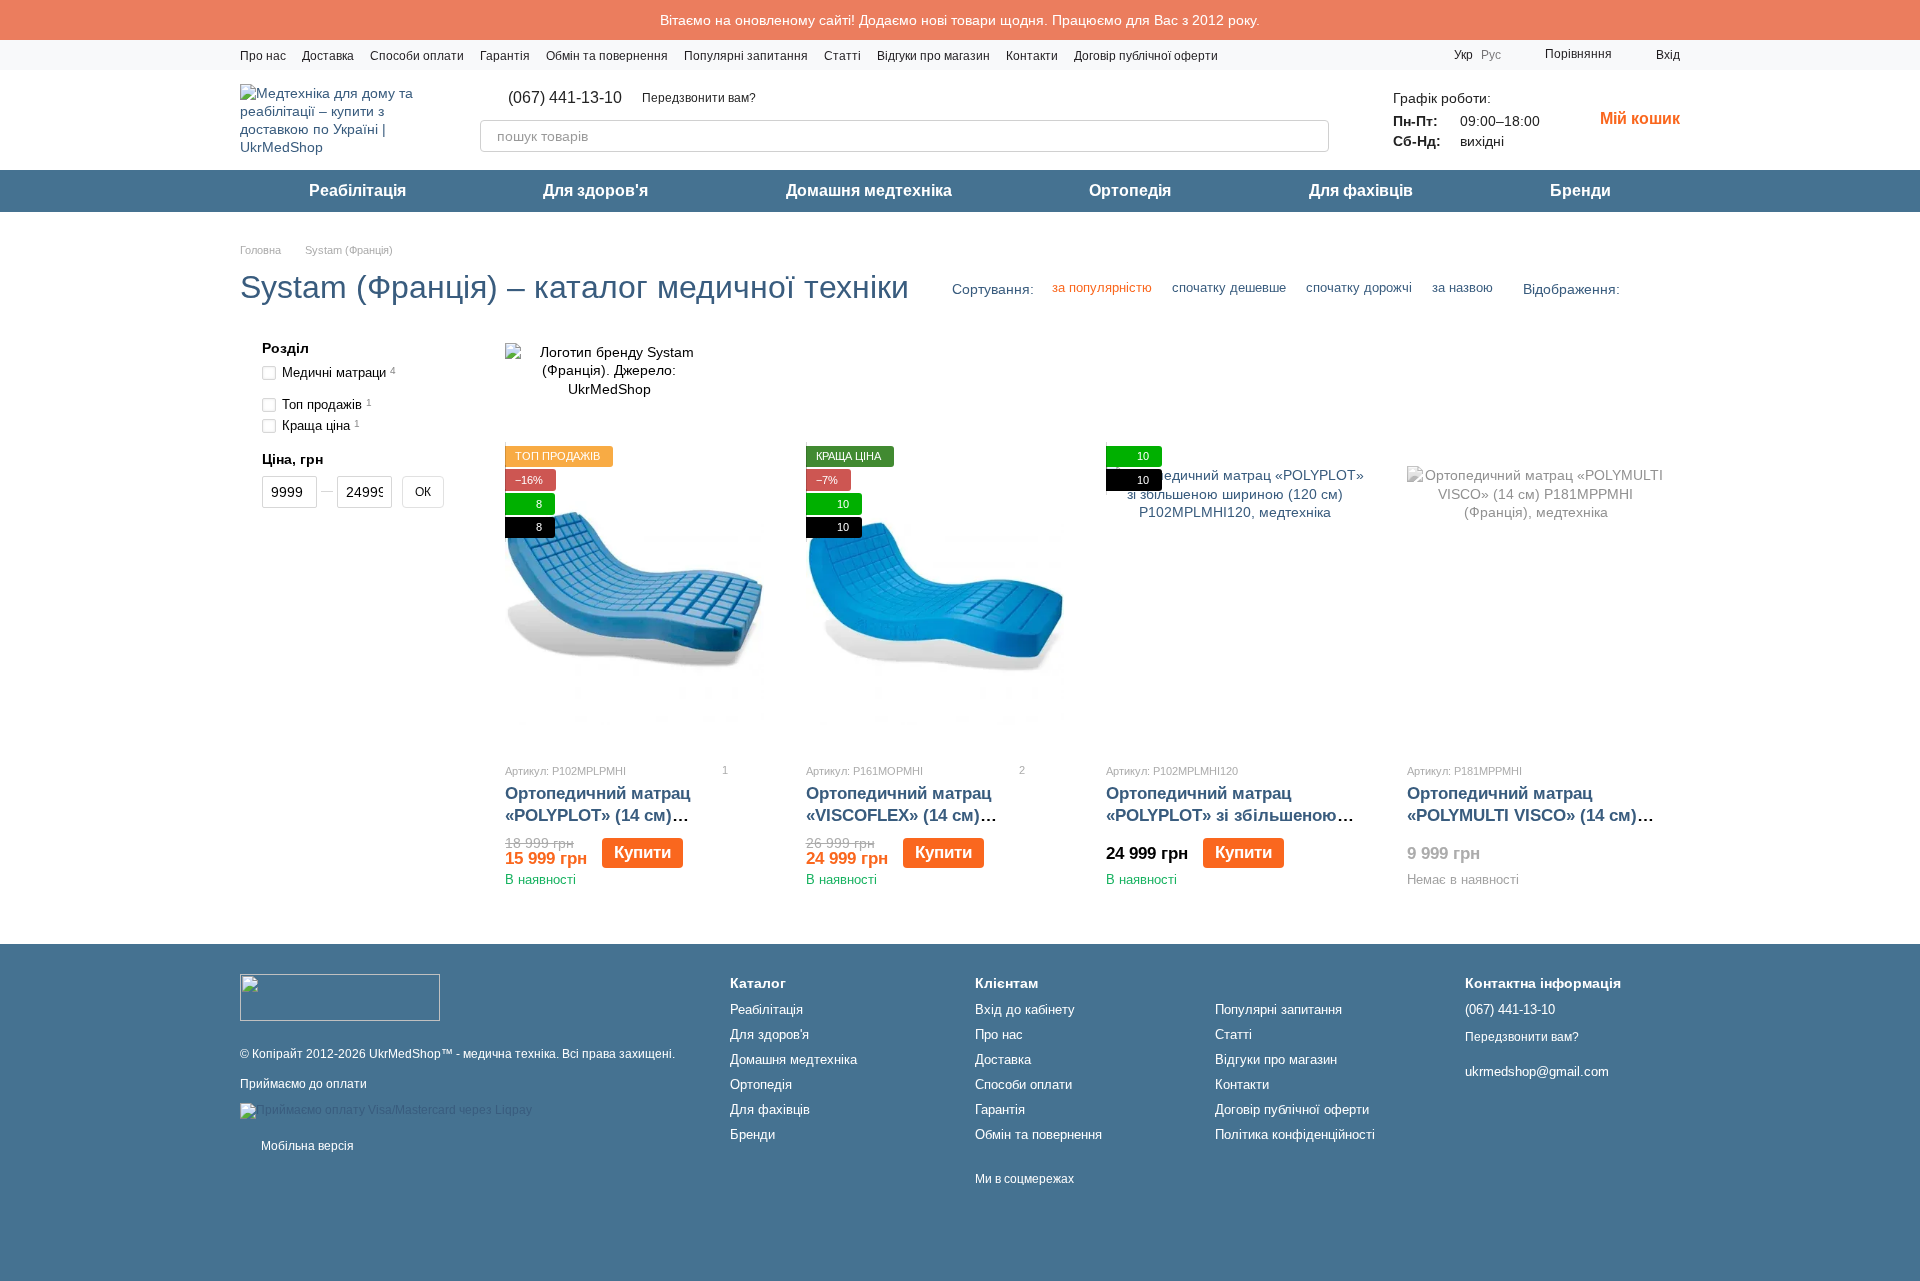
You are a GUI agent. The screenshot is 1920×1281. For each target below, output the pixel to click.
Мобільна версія (306, 1146)
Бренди (1580, 190)
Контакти (1032, 56)
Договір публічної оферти (1146, 56)
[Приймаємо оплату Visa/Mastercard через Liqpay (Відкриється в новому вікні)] (386, 1110)
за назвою (1462, 287)
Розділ (285, 348)
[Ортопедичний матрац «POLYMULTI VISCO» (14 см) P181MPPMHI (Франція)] (1536, 596)
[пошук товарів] (1313, 136)
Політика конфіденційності (1295, 1134)
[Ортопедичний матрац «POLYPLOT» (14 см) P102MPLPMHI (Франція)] (634, 596)
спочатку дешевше (1229, 287)
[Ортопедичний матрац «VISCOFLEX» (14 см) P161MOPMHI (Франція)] (935, 596)
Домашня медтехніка (869, 190)
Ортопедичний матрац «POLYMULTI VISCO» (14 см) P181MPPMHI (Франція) (1522, 815)
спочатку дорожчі (1359, 287)
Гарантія (505, 56)
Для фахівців (1361, 190)
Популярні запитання (746, 56)
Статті (842, 56)
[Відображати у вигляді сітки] (1641, 288)
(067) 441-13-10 (565, 98)
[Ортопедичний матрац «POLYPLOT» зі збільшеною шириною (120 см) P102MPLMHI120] (1235, 596)
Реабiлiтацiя (357, 190)
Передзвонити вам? (699, 98)
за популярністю (1102, 287)
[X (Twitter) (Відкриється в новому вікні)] (1422, 55)
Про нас (263, 56)
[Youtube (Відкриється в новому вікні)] (1398, 55)
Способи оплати (417, 56)
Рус (1491, 55)
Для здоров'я (595, 190)
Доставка (328, 56)
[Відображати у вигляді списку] (1667, 288)
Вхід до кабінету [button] (1025, 1009)
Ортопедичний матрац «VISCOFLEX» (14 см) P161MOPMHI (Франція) (902, 815)
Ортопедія (1130, 190)
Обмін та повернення (607, 56)
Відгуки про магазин (933, 56)
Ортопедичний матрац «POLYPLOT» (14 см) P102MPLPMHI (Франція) (605, 815)
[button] (1904, 20)
